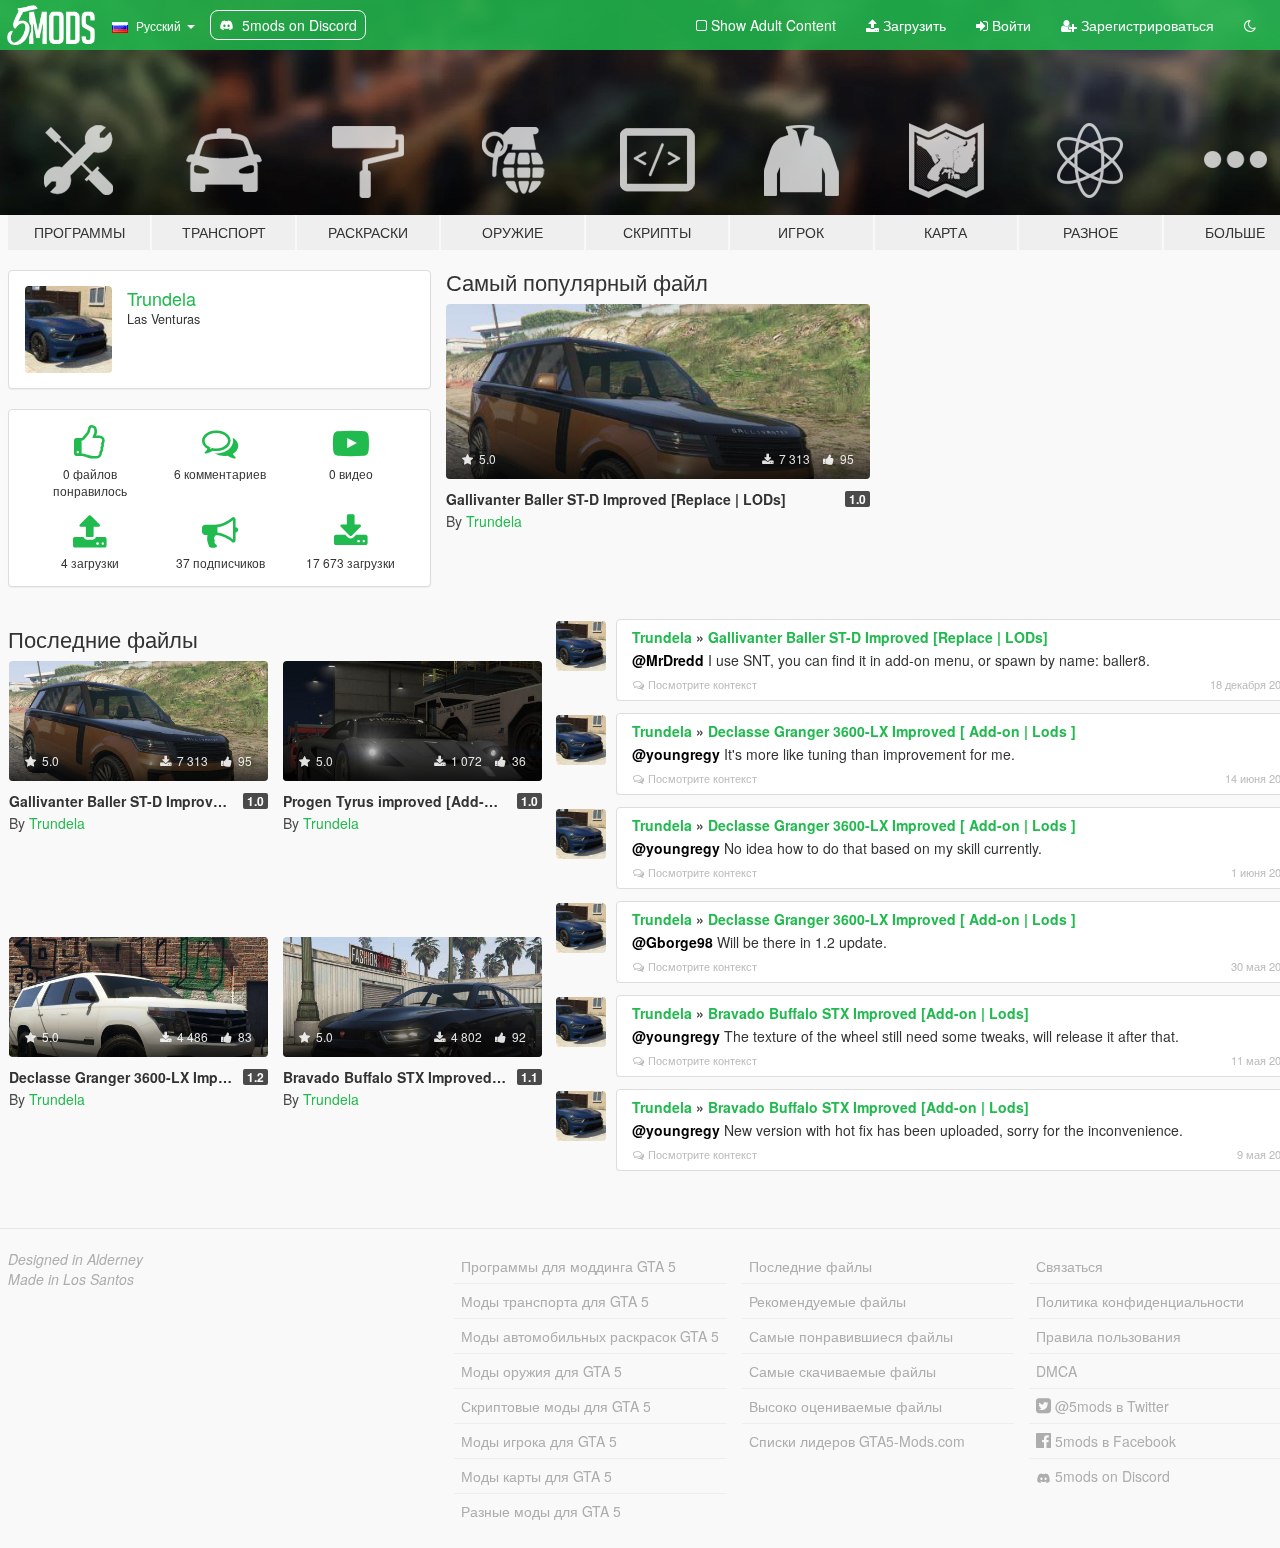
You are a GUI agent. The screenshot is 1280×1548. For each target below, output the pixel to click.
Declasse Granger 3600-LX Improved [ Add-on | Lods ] (892, 731)
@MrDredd (668, 660)
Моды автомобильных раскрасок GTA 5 (590, 1336)
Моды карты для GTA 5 (536, 1476)
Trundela (161, 298)
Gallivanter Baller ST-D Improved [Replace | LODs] (878, 637)
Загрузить (912, 25)
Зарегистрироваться (1145, 25)
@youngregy (676, 754)
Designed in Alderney (75, 1259)
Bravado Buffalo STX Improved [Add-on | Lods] (868, 1013)
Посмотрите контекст (702, 684)
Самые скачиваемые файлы (842, 1371)
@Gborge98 (672, 942)
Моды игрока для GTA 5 (539, 1441)
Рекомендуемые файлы (827, 1301)
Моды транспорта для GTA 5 (555, 1301)
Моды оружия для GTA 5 (541, 1371)
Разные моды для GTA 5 (541, 1511)
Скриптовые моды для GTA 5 (556, 1406)
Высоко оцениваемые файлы (845, 1406)
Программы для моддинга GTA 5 (568, 1266)
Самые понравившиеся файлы (851, 1336)
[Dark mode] (1250, 25)
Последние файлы (810, 1266)
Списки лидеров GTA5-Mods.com (857, 1441)
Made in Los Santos (71, 1279)
